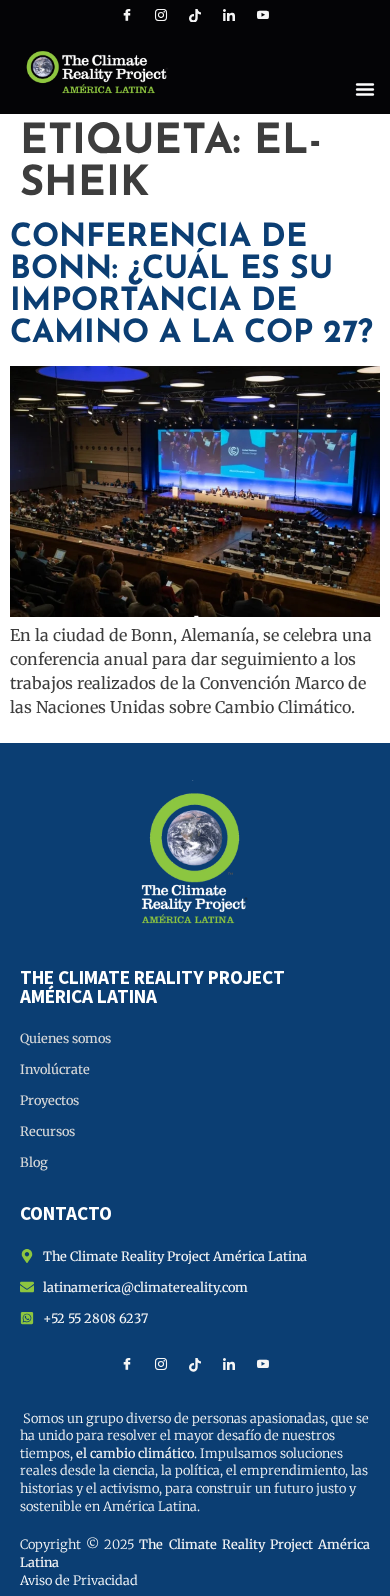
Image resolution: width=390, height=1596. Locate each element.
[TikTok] (195, 15)
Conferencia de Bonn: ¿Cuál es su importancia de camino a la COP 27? (191, 286)
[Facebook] (127, 15)
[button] (365, 89)
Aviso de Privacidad (79, 1580)
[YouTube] (263, 15)
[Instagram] (161, 15)
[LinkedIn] (229, 15)
